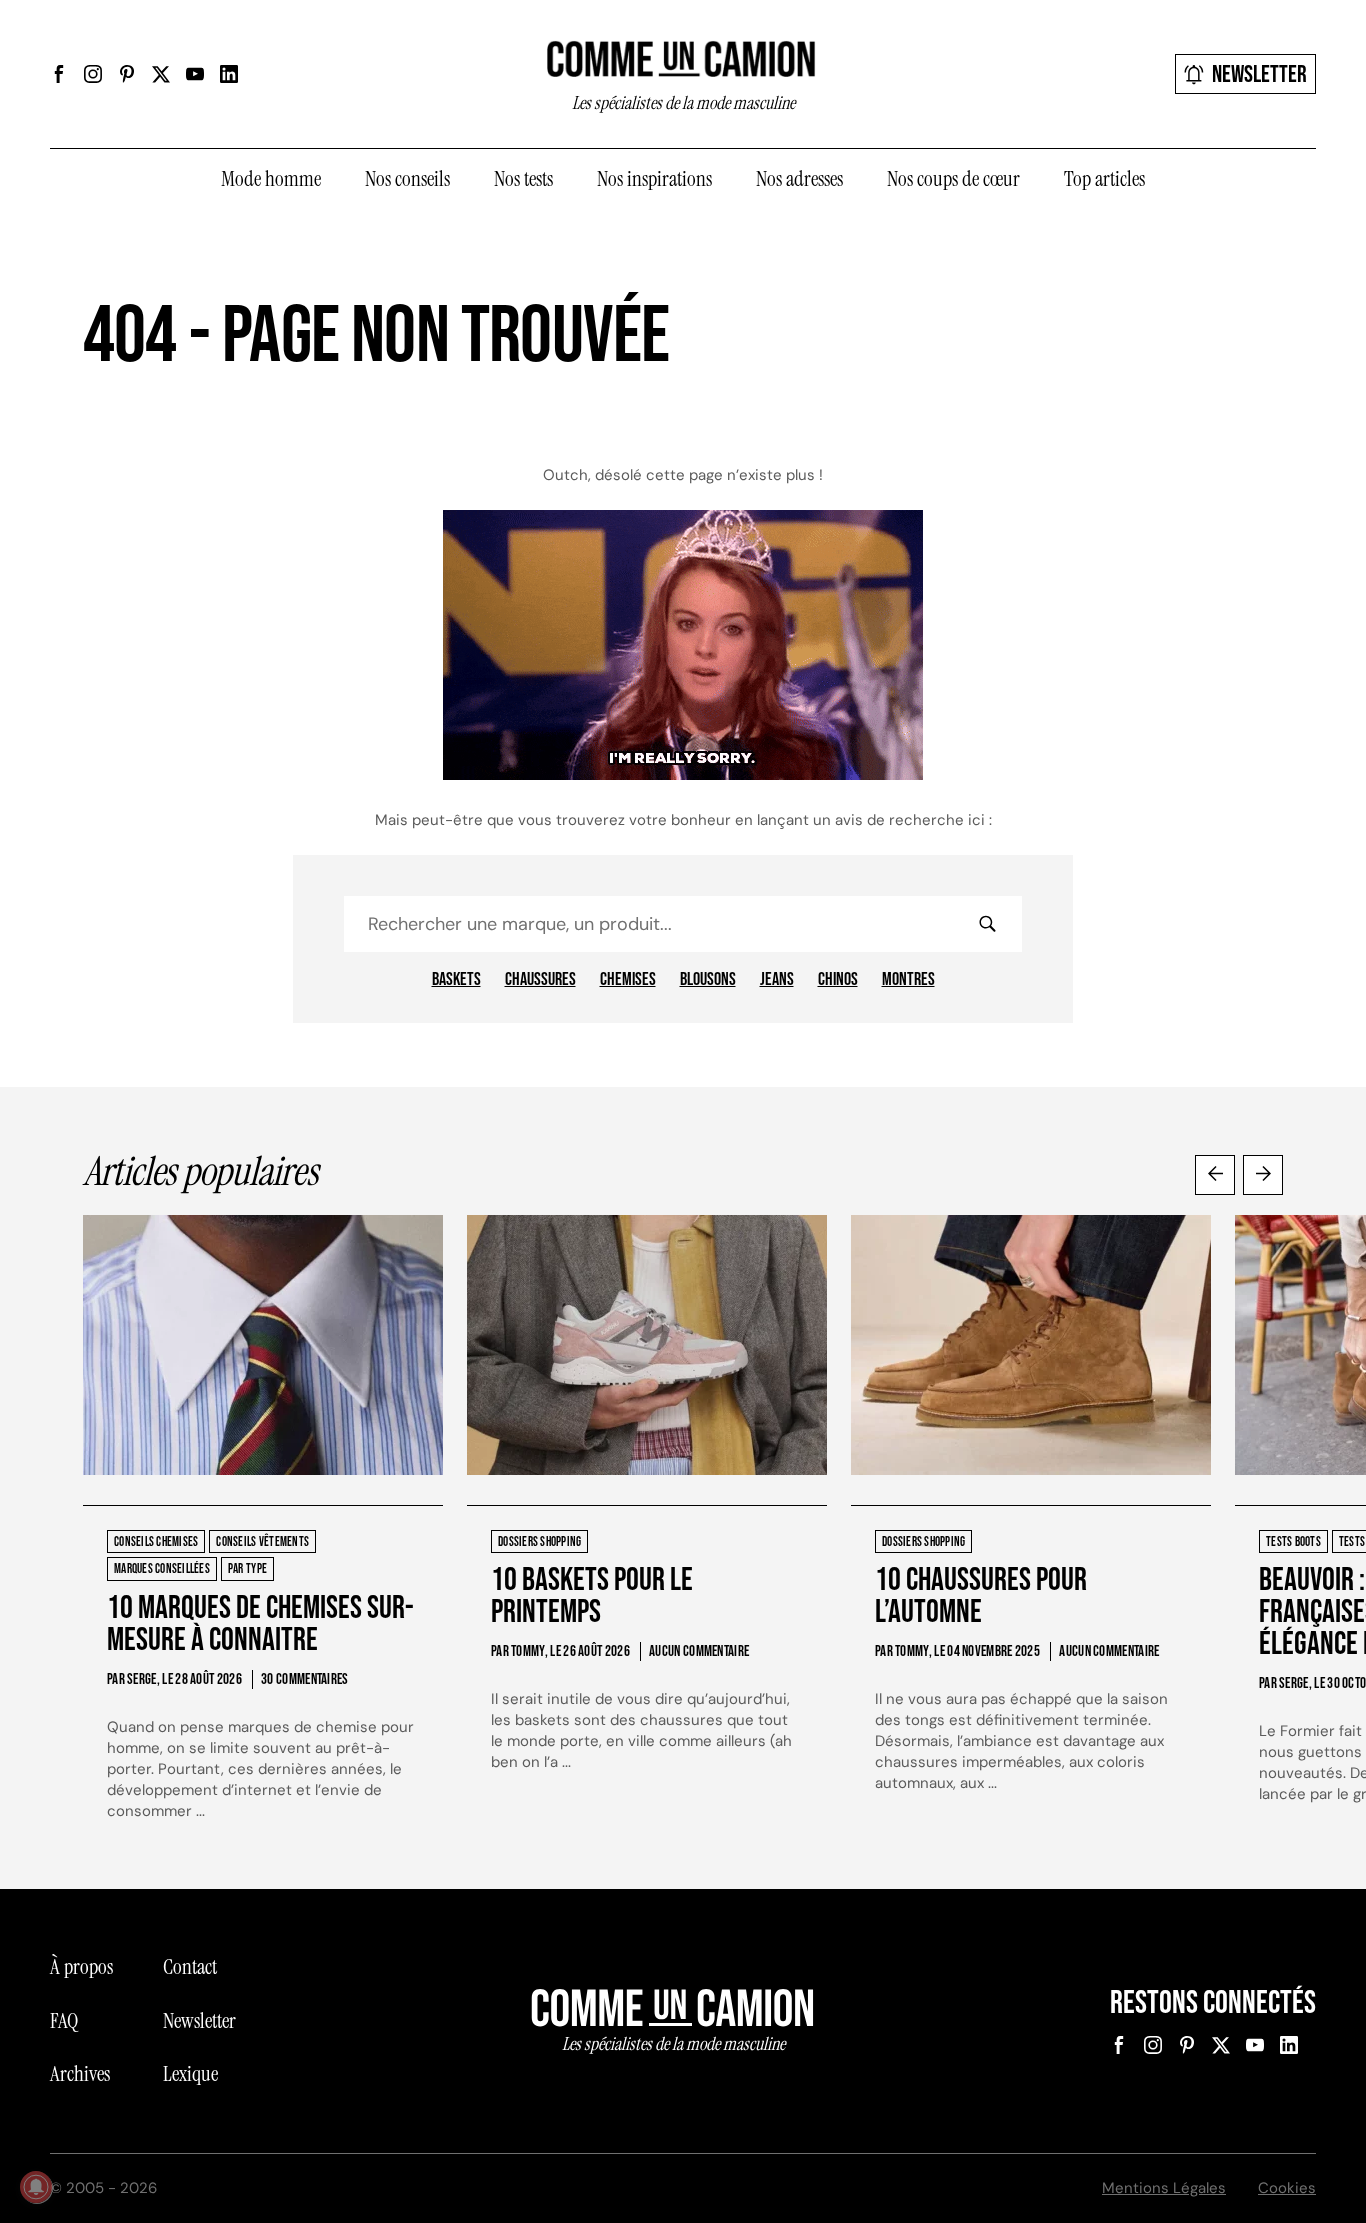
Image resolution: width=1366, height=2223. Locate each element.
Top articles (1104, 179)
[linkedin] (229, 74)
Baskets (456, 980)
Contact (190, 1967)
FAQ (64, 2021)
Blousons (708, 980)
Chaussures (540, 980)
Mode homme (271, 179)
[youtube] (195, 74)
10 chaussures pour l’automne (981, 1596)
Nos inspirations (654, 179)
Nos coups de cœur (953, 179)
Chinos (838, 980)
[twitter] (161, 74)
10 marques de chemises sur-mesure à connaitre (260, 1624)
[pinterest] (127, 74)
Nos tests (523, 179)
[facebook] (59, 74)
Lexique (190, 2074)
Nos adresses (799, 179)
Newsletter (1259, 74)
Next (1263, 1175)
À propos (81, 1967)
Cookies (1287, 2188)
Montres (908, 980)
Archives (80, 2074)
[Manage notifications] (36, 2187)
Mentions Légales (1164, 2188)
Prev (1215, 1175)
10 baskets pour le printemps (592, 1596)
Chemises (628, 980)
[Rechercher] (987, 924)
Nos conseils (407, 179)
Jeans (777, 980)
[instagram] (93, 74)
